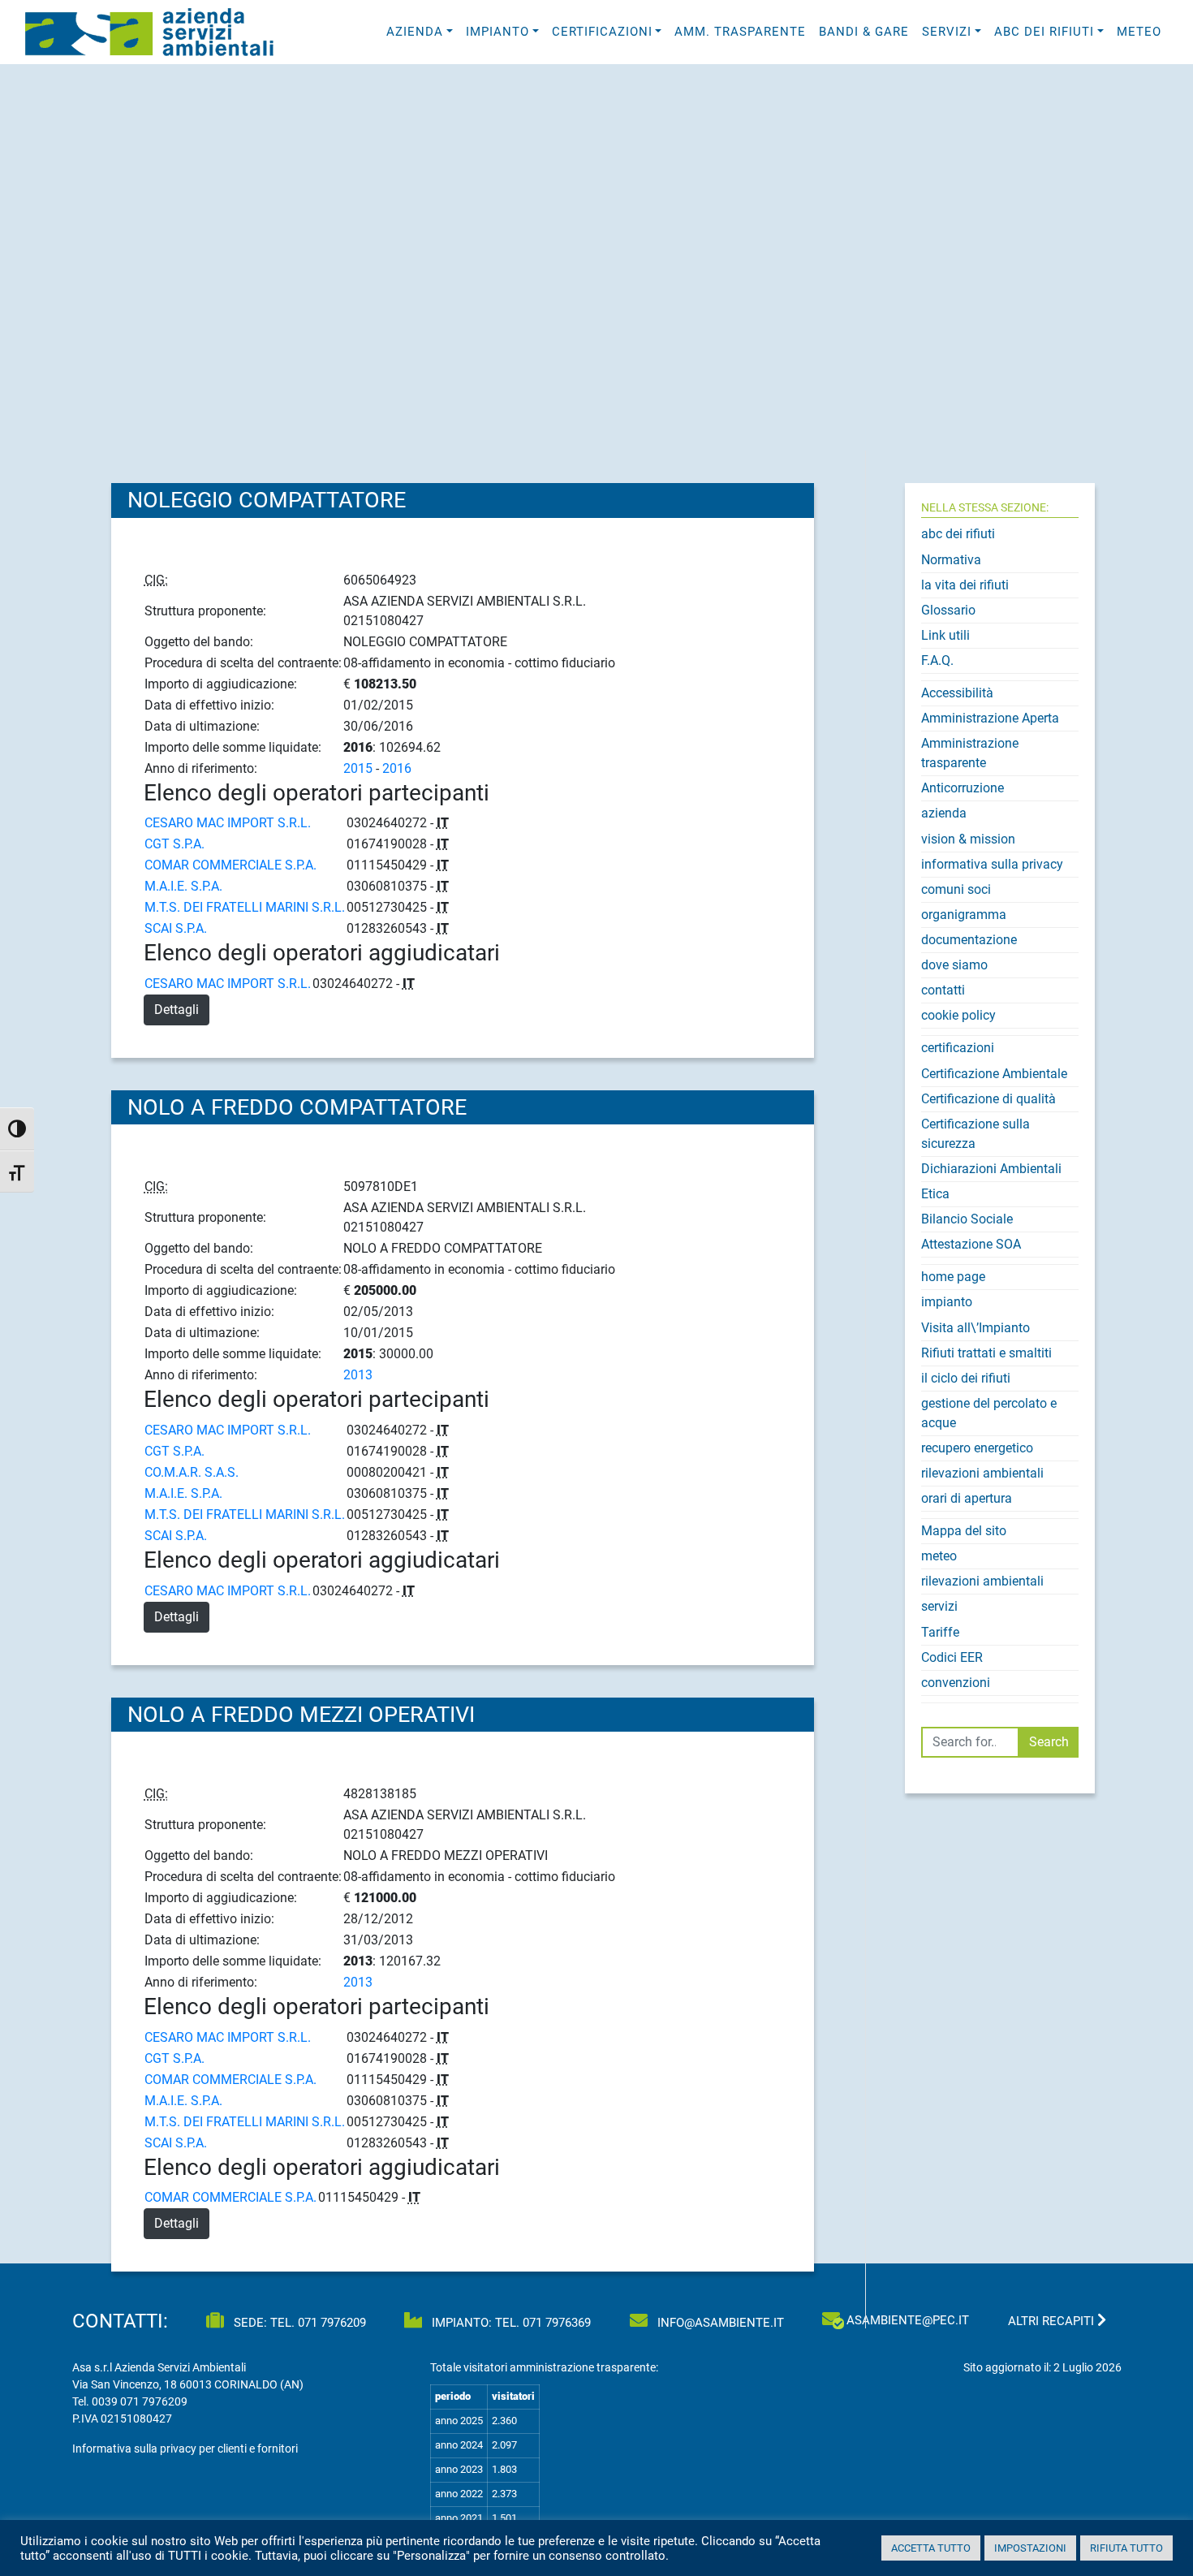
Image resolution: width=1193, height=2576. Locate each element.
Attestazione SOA (971, 1244)
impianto (947, 1302)
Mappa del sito (964, 1531)
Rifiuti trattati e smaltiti (986, 1353)
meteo (1139, 32)
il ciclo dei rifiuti (966, 1378)
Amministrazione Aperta (990, 718)
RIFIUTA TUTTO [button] (1126, 2548)
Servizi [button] (947, 32)
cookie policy (958, 1015)
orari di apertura (967, 1498)
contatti (943, 990)
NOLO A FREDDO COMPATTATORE (297, 1107)
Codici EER (952, 1657)
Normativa (951, 560)
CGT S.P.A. (174, 844)
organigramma (964, 915)
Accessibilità (957, 693)
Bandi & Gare (864, 32)
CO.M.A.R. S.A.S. (192, 1472)
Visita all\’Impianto (976, 1328)
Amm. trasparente (740, 32)
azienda (944, 813)
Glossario (948, 610)
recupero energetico (977, 1448)
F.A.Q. (937, 660)
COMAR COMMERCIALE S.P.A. (230, 865)
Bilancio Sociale (967, 1219)
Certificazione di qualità (988, 1099)
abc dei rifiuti (958, 534)
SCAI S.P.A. (176, 928)
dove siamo (954, 965)
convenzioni (956, 1683)
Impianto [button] (497, 32)
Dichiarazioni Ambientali (991, 1169)
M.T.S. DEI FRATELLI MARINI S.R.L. (245, 907)
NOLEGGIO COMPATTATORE (267, 500)
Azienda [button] (415, 32)
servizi (939, 1606)
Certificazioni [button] (602, 32)
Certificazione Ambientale (994, 1074)
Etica (935, 1194)
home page (953, 1277)
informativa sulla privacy (992, 864)
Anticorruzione (963, 788)
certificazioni (958, 1048)
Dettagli (177, 1010)
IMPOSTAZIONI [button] (1030, 2548)
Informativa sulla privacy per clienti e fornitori (185, 2449)
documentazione (969, 940)
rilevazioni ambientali (982, 1473)
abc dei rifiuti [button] (1044, 32)
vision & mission (968, 839)
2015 (358, 768)
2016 (397, 768)
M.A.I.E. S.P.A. (183, 886)
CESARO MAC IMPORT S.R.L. (228, 823)
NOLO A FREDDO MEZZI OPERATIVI (301, 1715)
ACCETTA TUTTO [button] (931, 2548)
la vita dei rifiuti (965, 585)
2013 (358, 1375)
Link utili (945, 635)
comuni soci (956, 889)
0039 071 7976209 (140, 2401)
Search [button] (1049, 1742)
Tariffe (940, 1632)
